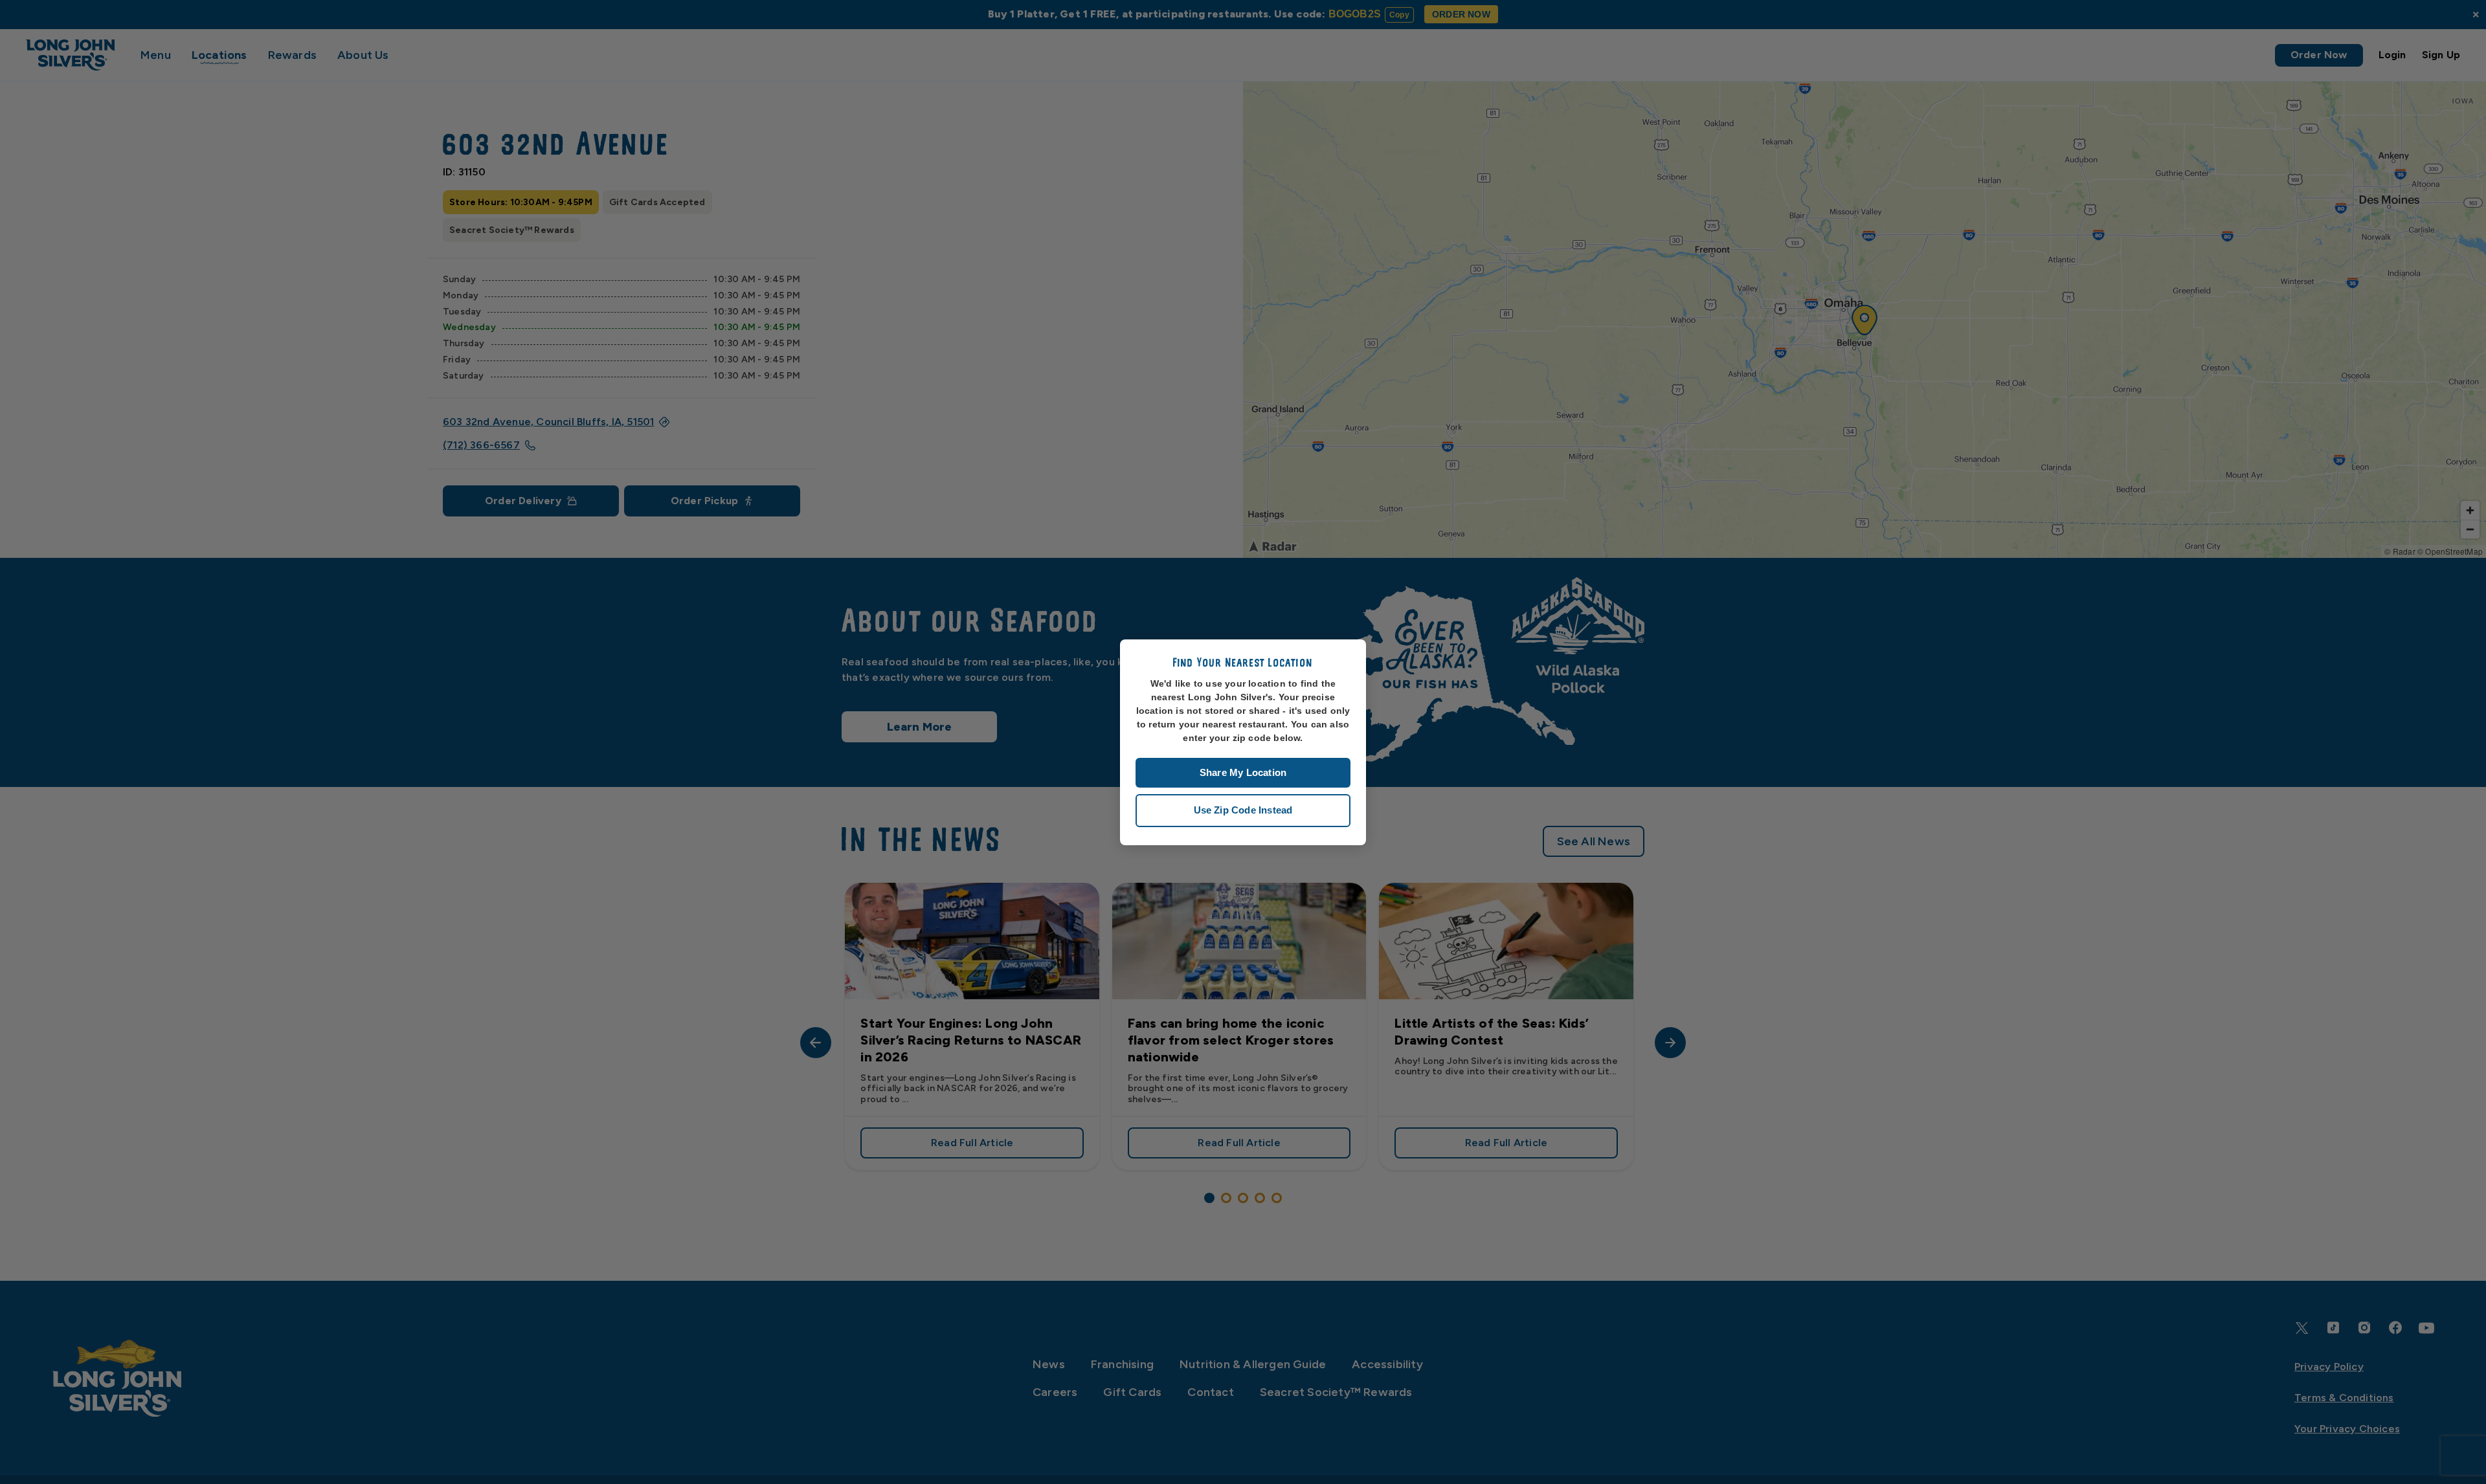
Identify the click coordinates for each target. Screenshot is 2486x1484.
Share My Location (1243, 772)
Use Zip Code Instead (1243, 810)
